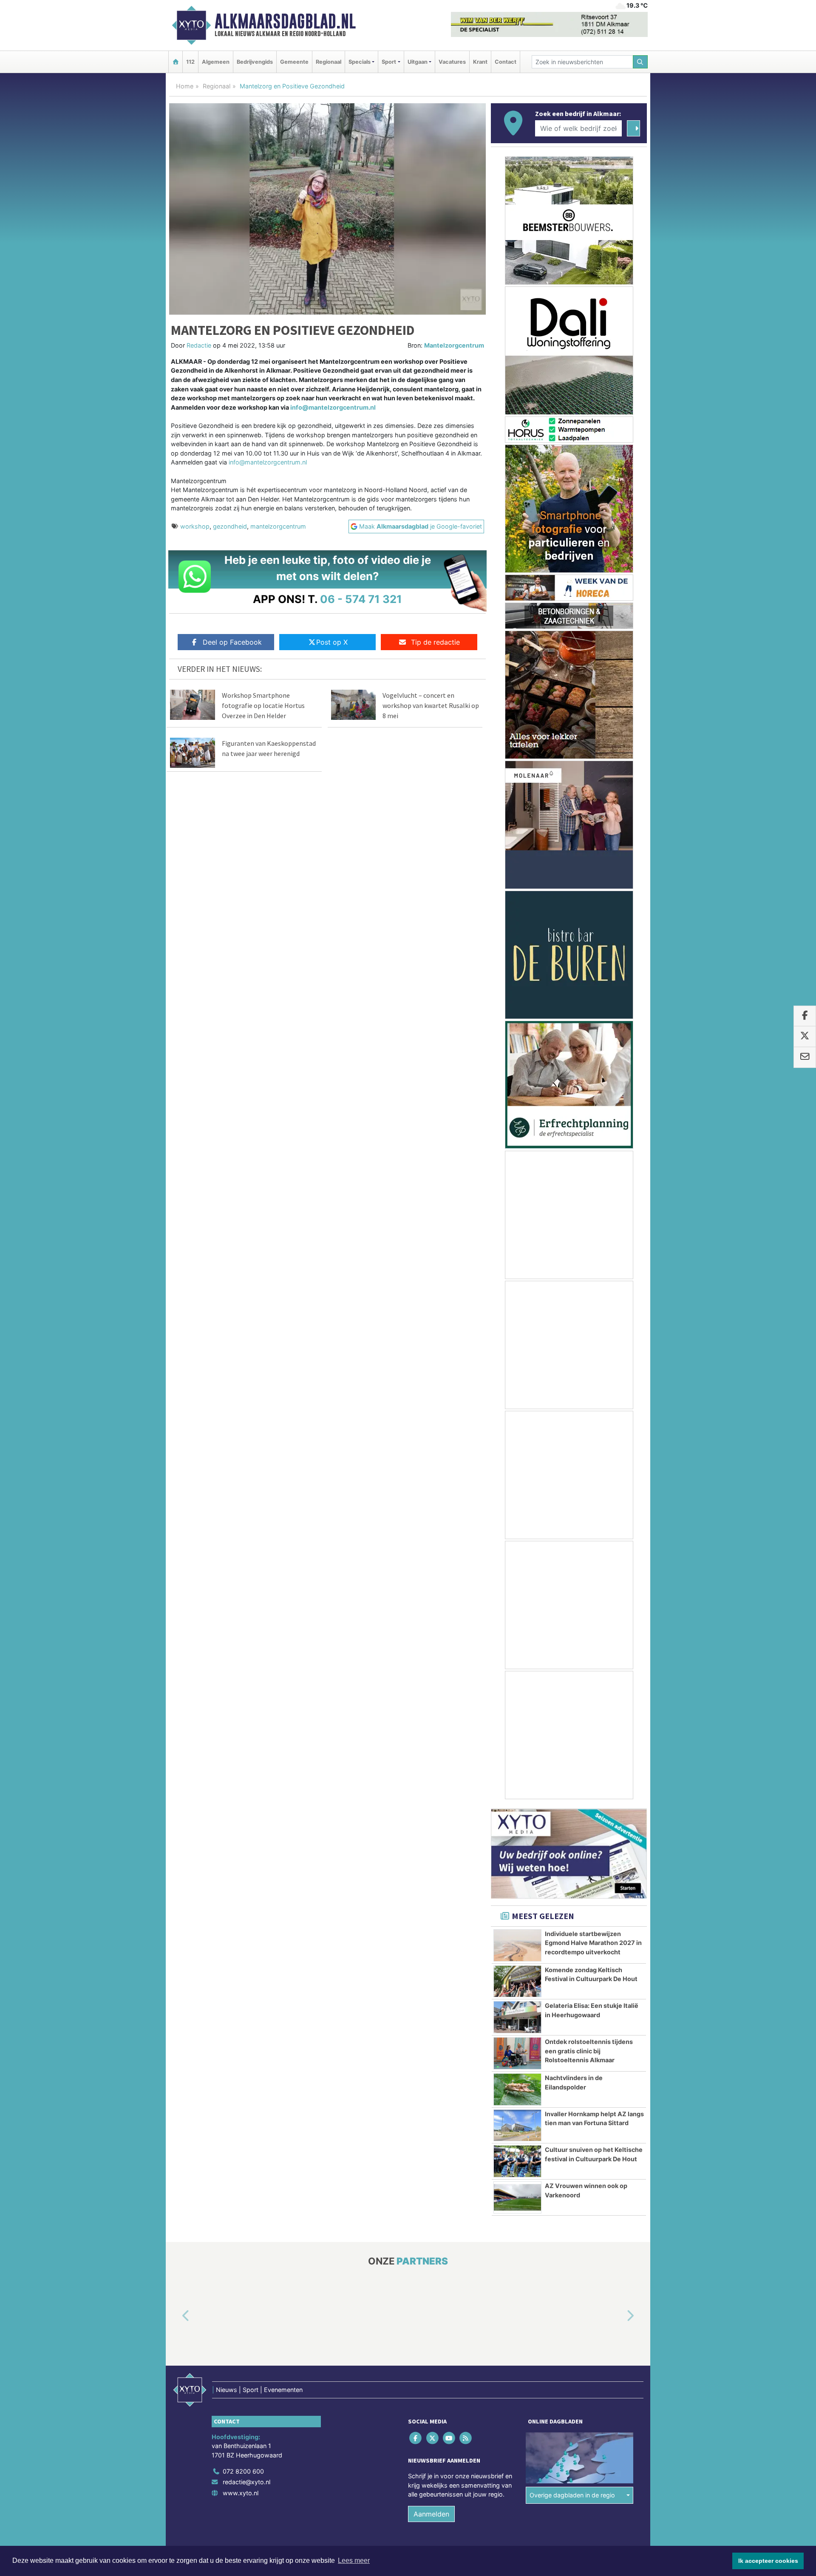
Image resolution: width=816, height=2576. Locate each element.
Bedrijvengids (255, 62)
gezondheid (230, 526)
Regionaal (329, 62)
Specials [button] (360, 62)
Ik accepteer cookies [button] (768, 2561)
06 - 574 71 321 (361, 599)
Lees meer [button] (354, 2560)
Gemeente (294, 62)
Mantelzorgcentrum (454, 345)
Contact (506, 62)
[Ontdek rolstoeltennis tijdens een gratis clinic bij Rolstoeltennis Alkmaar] (517, 2053)
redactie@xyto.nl (246, 2482)
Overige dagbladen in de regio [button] (572, 2495)
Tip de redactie (435, 642)
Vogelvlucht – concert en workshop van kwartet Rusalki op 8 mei (431, 705)
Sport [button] (389, 62)
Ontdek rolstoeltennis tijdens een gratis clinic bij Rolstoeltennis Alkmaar (589, 2051)
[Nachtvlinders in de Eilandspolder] (517, 2089)
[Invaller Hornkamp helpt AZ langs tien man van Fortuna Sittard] (517, 2126)
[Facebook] (416, 2438)
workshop (195, 526)
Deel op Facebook (232, 642)
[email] (805, 1057)
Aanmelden (431, 2514)
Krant (480, 62)
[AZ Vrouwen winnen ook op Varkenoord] (517, 2197)
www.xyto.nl (241, 2493)
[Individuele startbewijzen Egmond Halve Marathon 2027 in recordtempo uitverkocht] (517, 1945)
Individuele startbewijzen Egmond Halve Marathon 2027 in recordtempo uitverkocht (593, 1943)
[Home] (176, 62)
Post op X (332, 642)
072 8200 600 (243, 2471)
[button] (176, 2316)
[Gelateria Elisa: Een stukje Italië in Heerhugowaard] (517, 2017)
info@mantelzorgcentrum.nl (333, 407)
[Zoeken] (640, 62)
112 (190, 62)
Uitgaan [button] (418, 62)
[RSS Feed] (466, 2438)
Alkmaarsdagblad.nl (285, 21)
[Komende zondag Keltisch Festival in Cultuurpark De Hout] (517, 1982)
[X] (433, 2438)
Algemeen (216, 62)
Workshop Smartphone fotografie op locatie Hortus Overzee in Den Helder (263, 705)
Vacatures (452, 62)
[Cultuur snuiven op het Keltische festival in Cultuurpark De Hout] (517, 2161)
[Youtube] (449, 2438)
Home (185, 86)
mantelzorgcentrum (278, 526)
